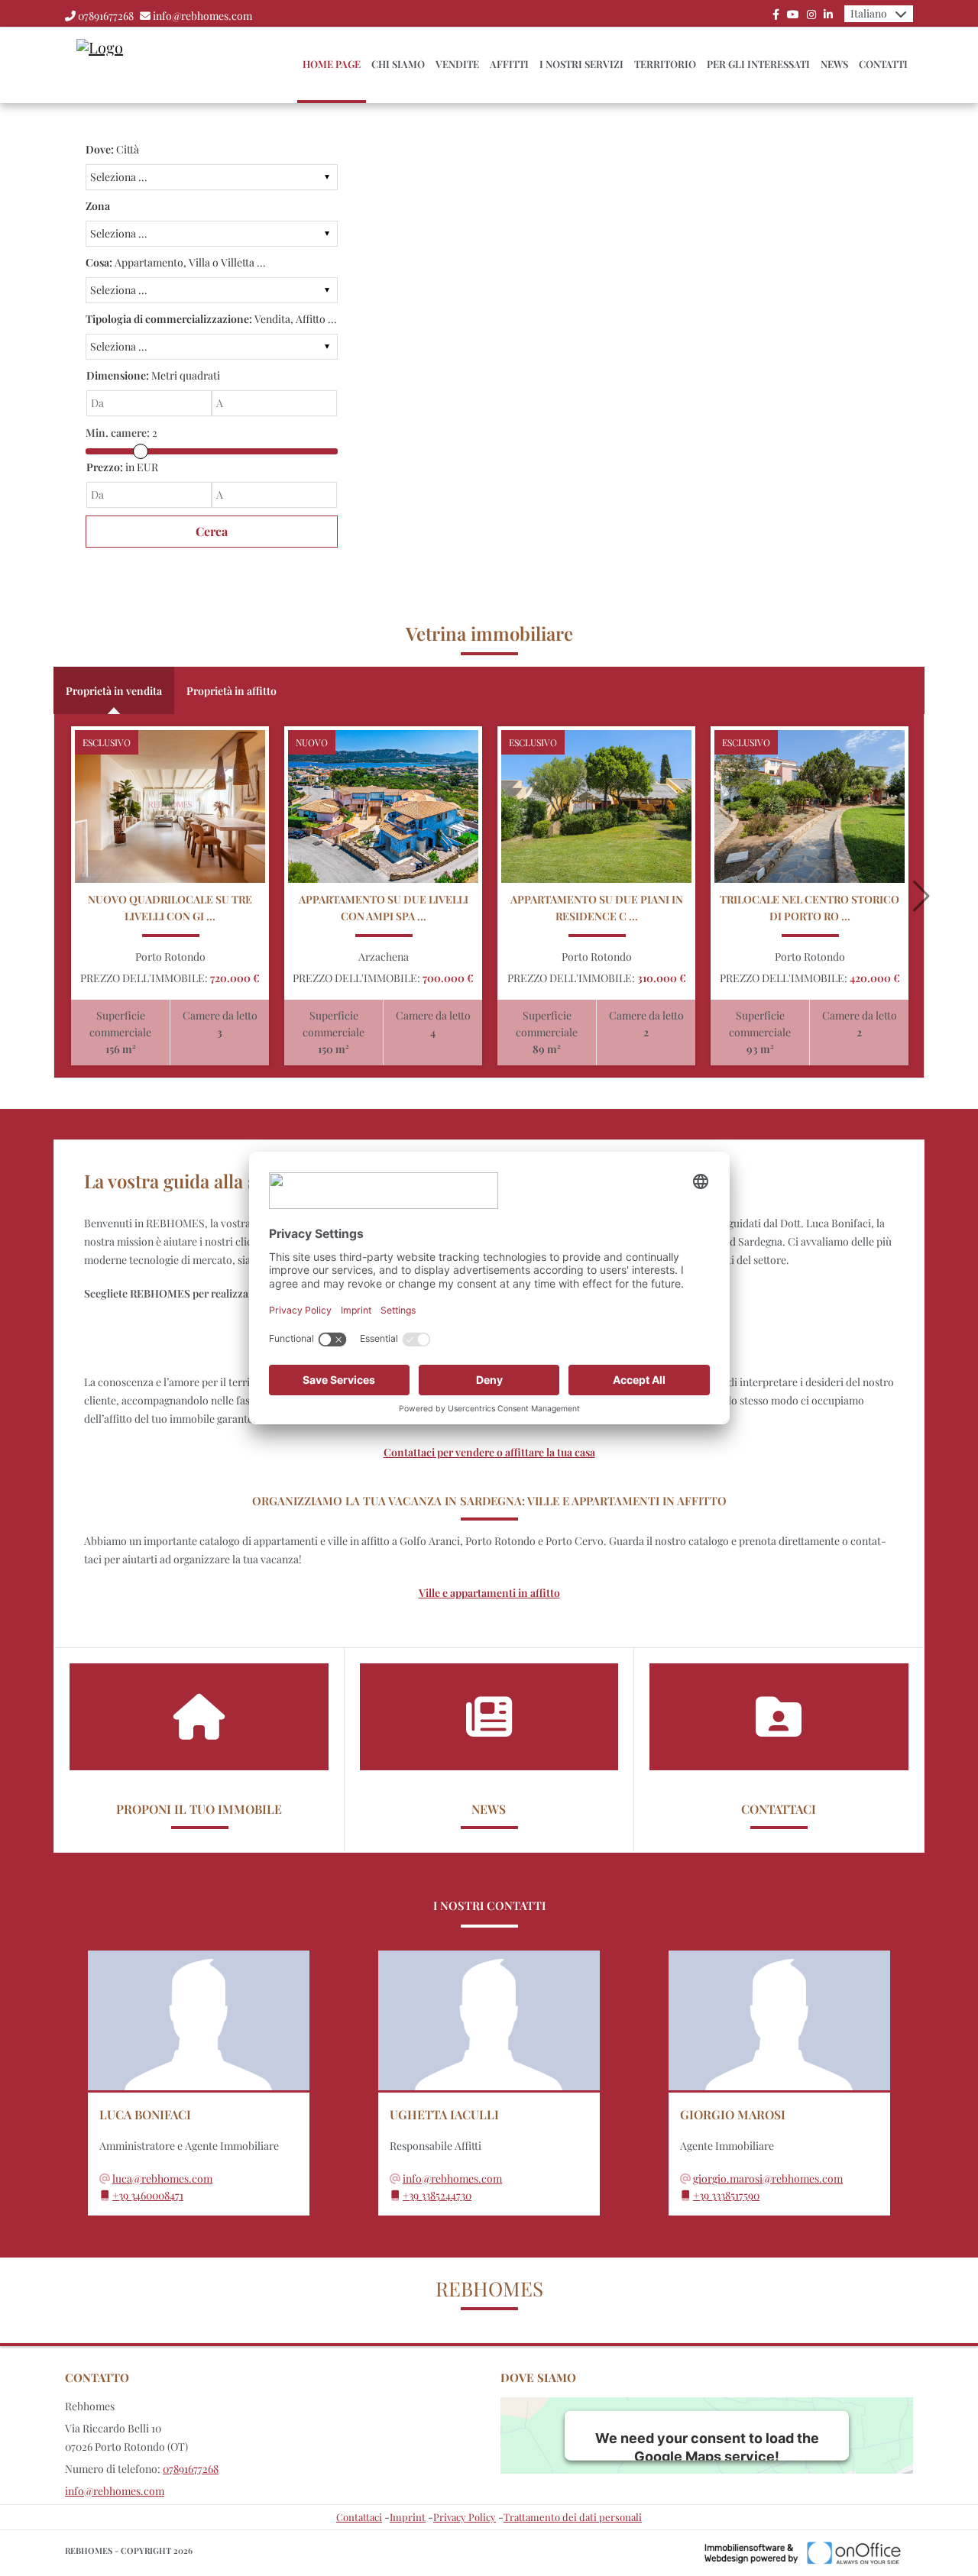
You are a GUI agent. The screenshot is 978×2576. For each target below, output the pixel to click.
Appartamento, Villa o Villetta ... (176, 262)
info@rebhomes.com (202, 16)
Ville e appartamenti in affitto (489, 1593)
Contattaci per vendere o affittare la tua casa (489, 1452)
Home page (332, 64)
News (834, 64)
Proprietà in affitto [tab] (232, 691)
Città (112, 149)
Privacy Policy (465, 2517)
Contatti (883, 64)
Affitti (509, 64)
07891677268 (106, 16)
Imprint (408, 2517)
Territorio (665, 64)
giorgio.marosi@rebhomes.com (768, 2178)
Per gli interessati (758, 64)
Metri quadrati (153, 375)
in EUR (122, 467)
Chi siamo (398, 64)
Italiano (869, 13)
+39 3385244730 (437, 2195)
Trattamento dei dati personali (573, 2517)
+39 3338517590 (726, 2195)
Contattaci (359, 2517)
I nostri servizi (581, 64)
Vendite (457, 64)
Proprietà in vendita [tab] (114, 691)
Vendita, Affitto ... (211, 319)
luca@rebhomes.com (162, 2178)
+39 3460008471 (148, 2195)
